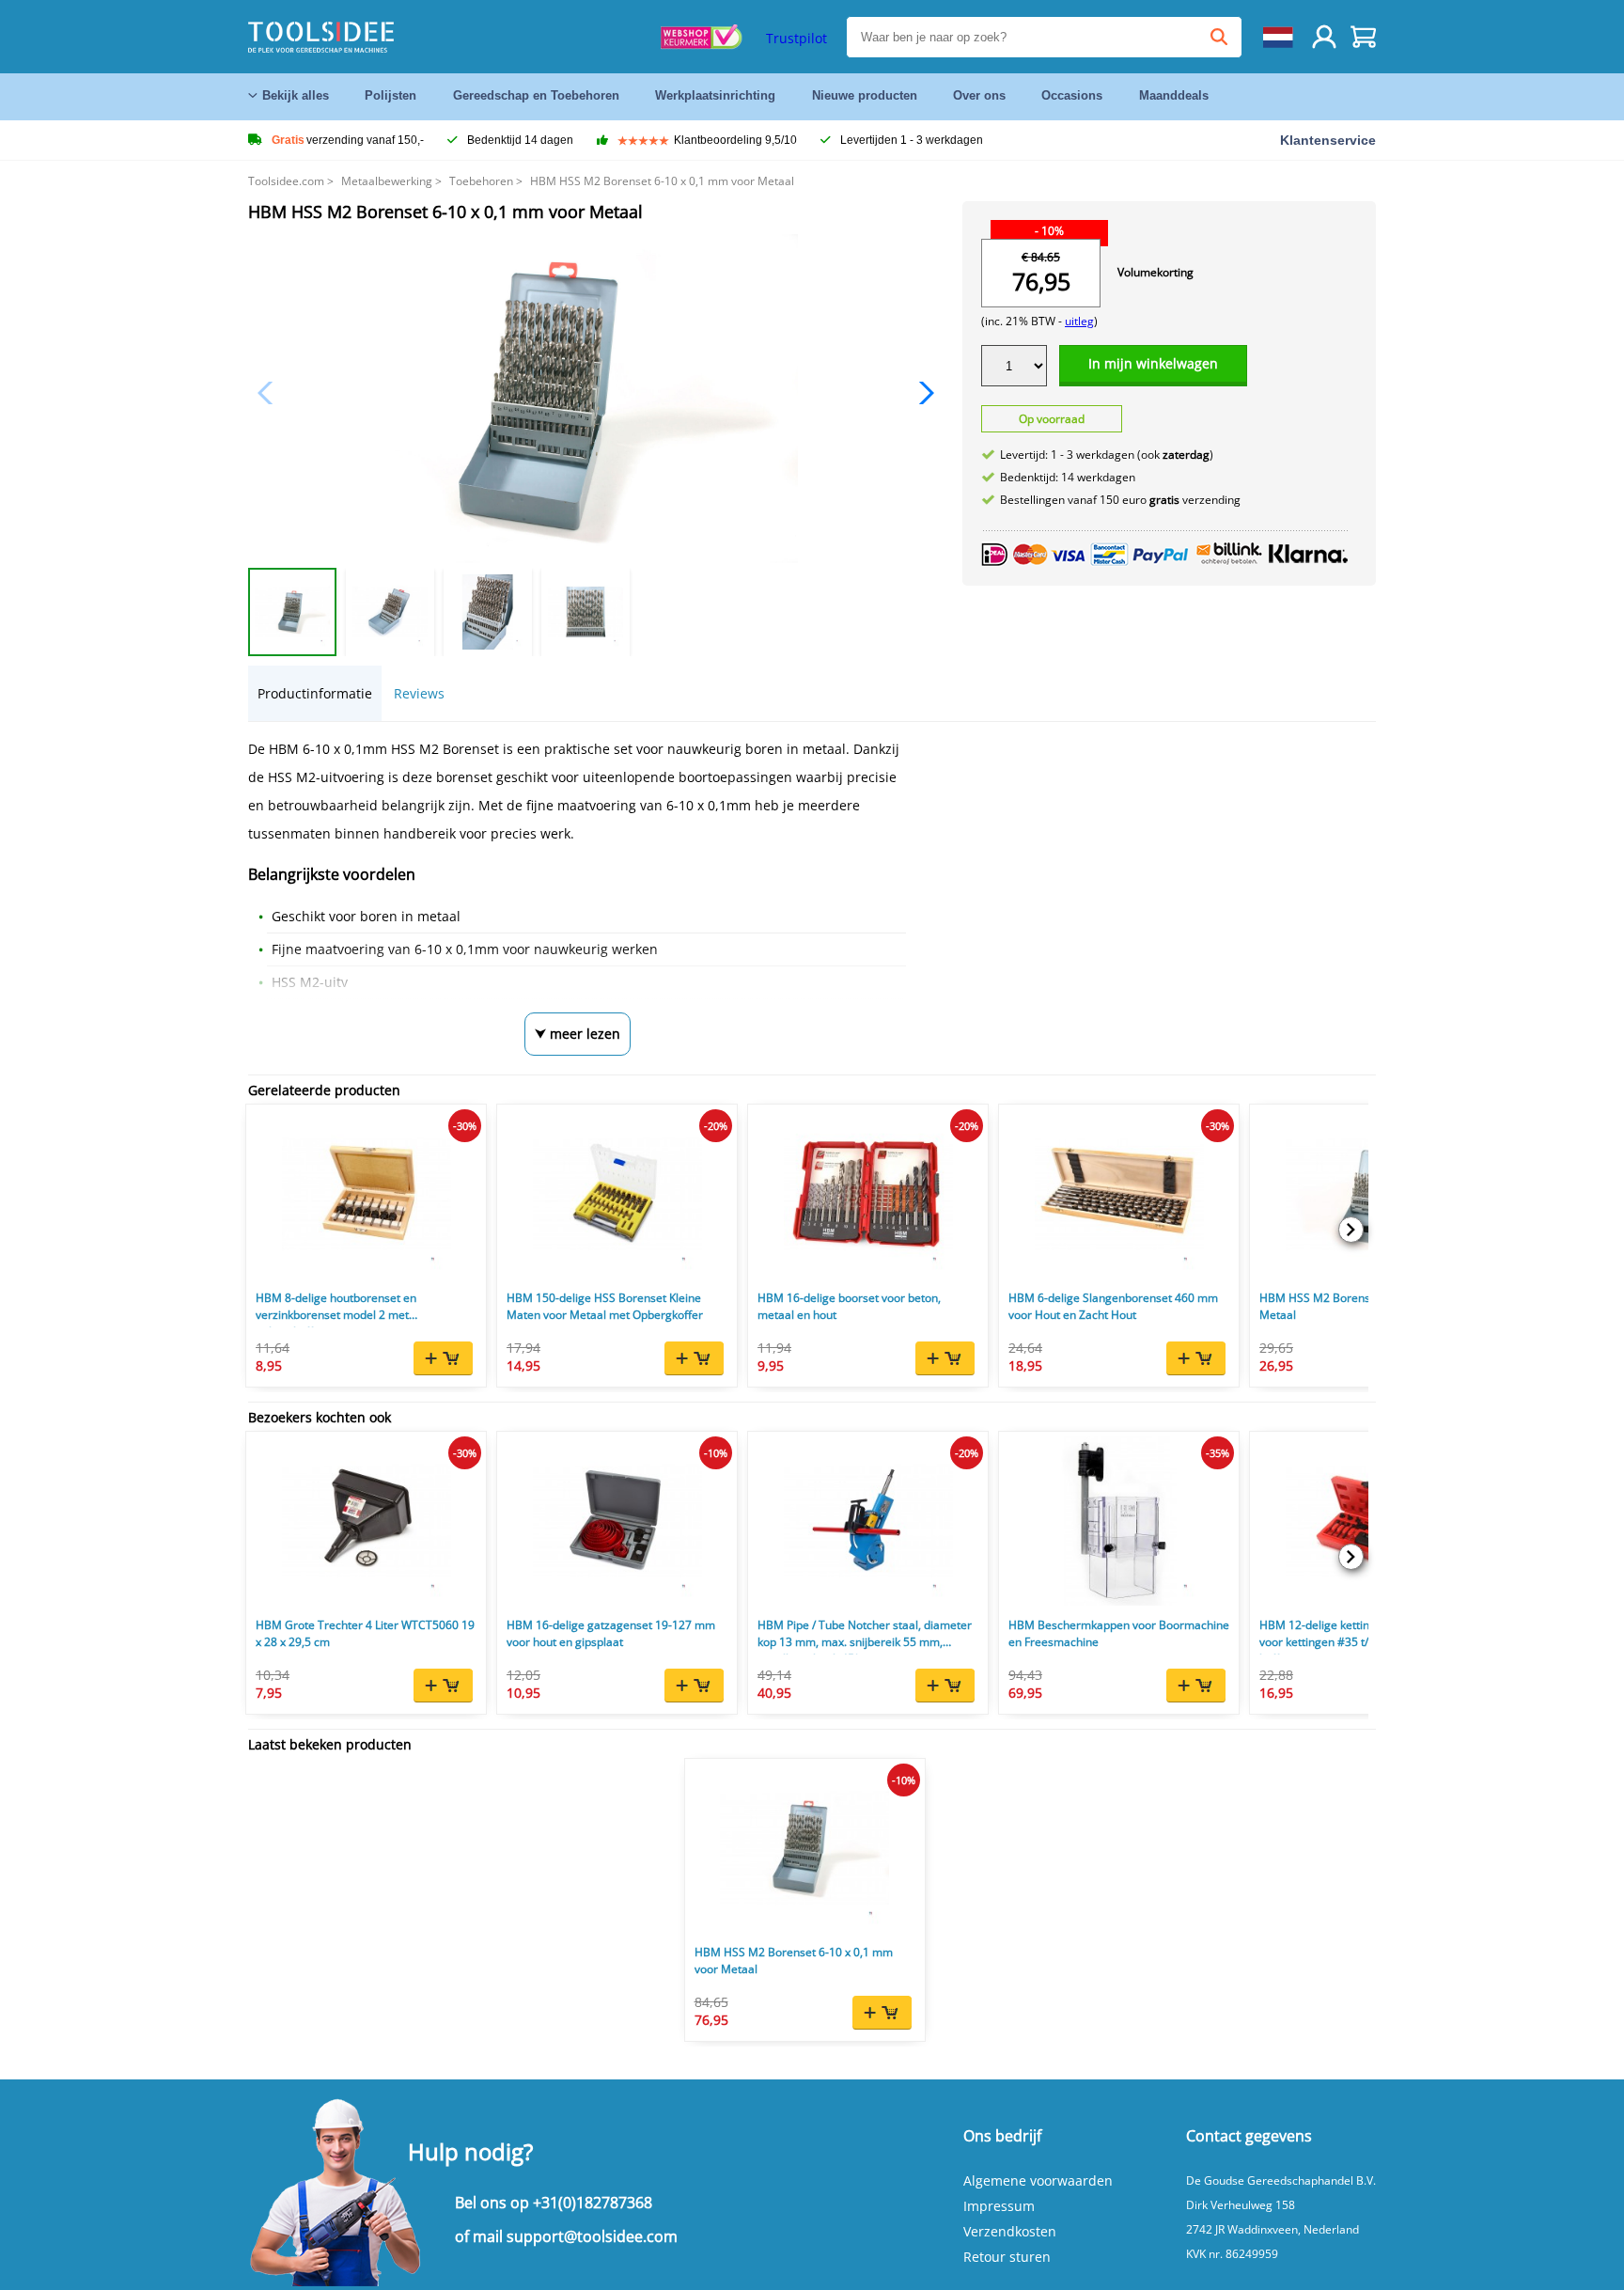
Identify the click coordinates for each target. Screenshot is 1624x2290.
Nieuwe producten (865, 95)
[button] (921, 393)
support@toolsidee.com (592, 2236)
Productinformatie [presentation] (315, 693)
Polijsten (390, 95)
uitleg (1079, 321)
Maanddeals (1174, 95)
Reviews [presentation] (419, 693)
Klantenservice (1328, 140)
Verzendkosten (1010, 2231)
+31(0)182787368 (593, 2203)
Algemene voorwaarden (1038, 2180)
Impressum (999, 2206)
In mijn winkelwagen (1153, 363)
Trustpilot (796, 38)
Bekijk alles (296, 95)
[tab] (315, 693)
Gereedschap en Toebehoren (536, 95)
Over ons (979, 95)
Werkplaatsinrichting (715, 95)
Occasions (1072, 95)
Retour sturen (1007, 2257)
